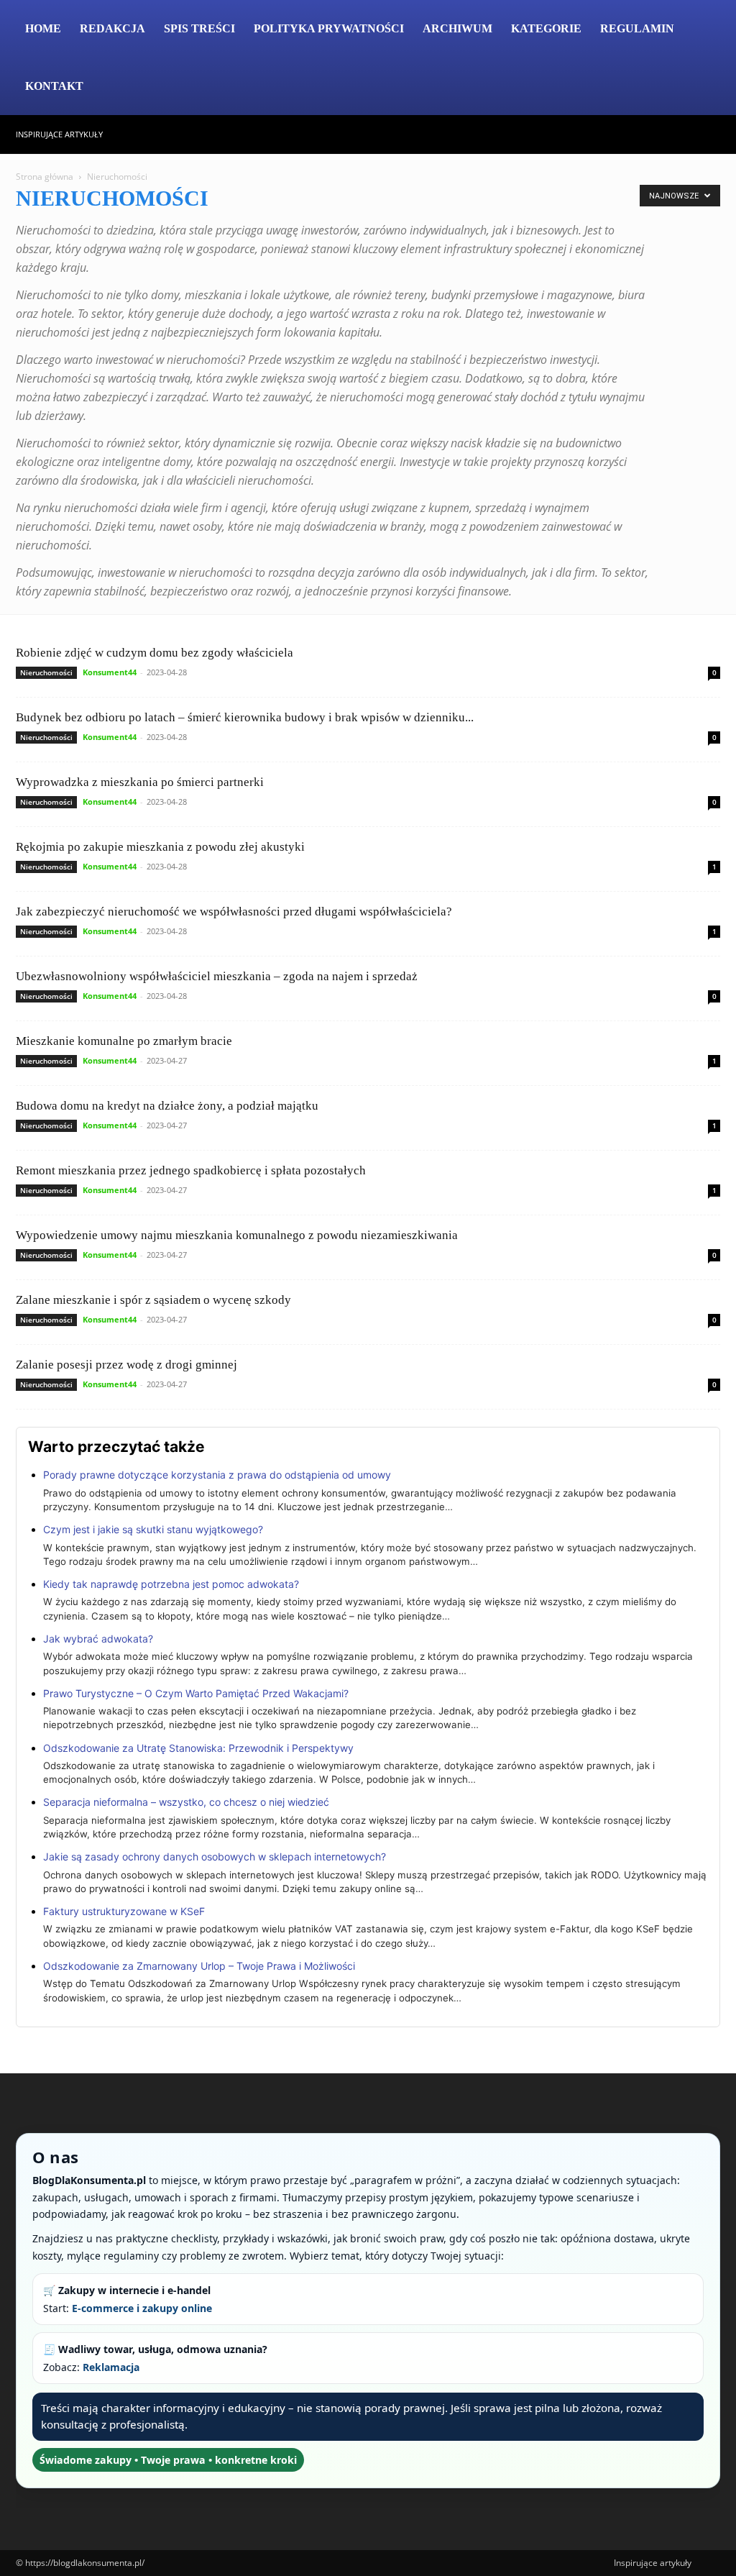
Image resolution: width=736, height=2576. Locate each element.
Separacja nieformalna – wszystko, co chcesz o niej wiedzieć (186, 1802)
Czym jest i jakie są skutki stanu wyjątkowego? (153, 1529)
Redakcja (112, 28)
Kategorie (546, 28)
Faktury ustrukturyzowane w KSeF (124, 1911)
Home (43, 28)
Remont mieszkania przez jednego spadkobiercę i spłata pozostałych (191, 1170)
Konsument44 (110, 672)
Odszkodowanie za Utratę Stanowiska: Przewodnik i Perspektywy (198, 1748)
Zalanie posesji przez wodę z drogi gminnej (126, 1365)
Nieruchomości (46, 672)
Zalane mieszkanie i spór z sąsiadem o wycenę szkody (153, 1300)
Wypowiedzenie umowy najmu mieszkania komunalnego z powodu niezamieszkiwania (237, 1235)
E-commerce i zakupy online (142, 2308)
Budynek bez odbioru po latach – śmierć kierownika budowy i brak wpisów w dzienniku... (245, 717)
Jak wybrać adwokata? (98, 1639)
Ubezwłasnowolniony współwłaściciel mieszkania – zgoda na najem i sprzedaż (217, 976)
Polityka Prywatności (329, 28)
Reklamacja (111, 2367)
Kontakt (54, 86)
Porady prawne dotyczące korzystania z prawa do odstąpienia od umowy (217, 1475)
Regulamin (637, 28)
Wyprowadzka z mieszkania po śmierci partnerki (140, 782)
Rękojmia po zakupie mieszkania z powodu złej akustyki (160, 847)
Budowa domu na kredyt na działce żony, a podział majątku (167, 1106)
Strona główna (45, 177)
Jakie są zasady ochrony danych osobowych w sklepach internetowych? (215, 1856)
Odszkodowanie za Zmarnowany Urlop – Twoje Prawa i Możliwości (199, 1966)
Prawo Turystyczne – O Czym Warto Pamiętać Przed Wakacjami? (196, 1693)
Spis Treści (199, 28)
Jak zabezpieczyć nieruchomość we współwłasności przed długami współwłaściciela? (234, 912)
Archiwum (457, 28)
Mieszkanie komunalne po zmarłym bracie (124, 1041)
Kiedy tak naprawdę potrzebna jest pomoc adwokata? (171, 1584)
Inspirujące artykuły (59, 134)
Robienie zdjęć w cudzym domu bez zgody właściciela (155, 653)
